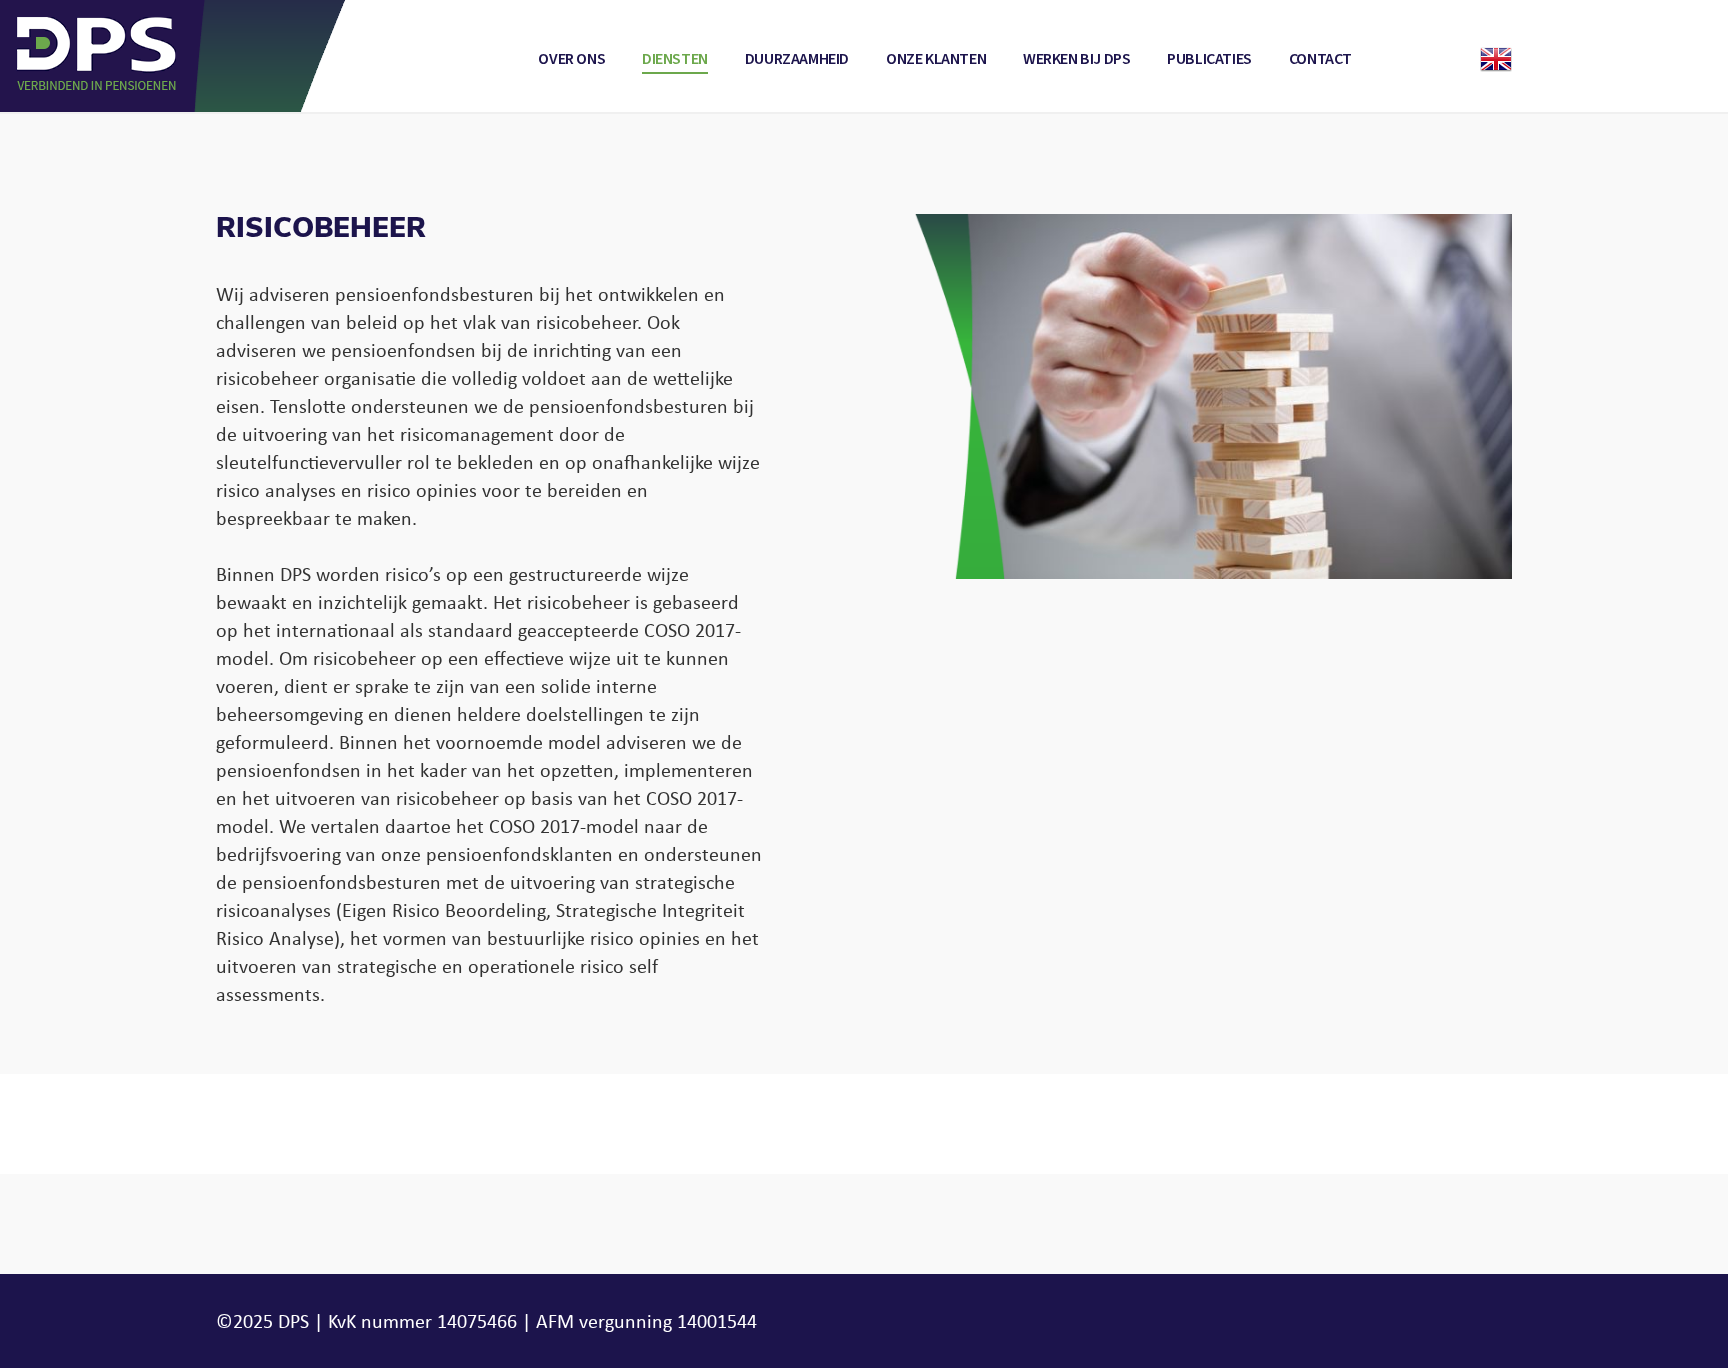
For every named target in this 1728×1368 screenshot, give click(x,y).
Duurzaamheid (797, 59)
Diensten (675, 59)
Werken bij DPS (1076, 59)
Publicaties (1209, 59)
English (1496, 59)
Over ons (571, 59)
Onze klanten (936, 59)
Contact (1320, 59)
